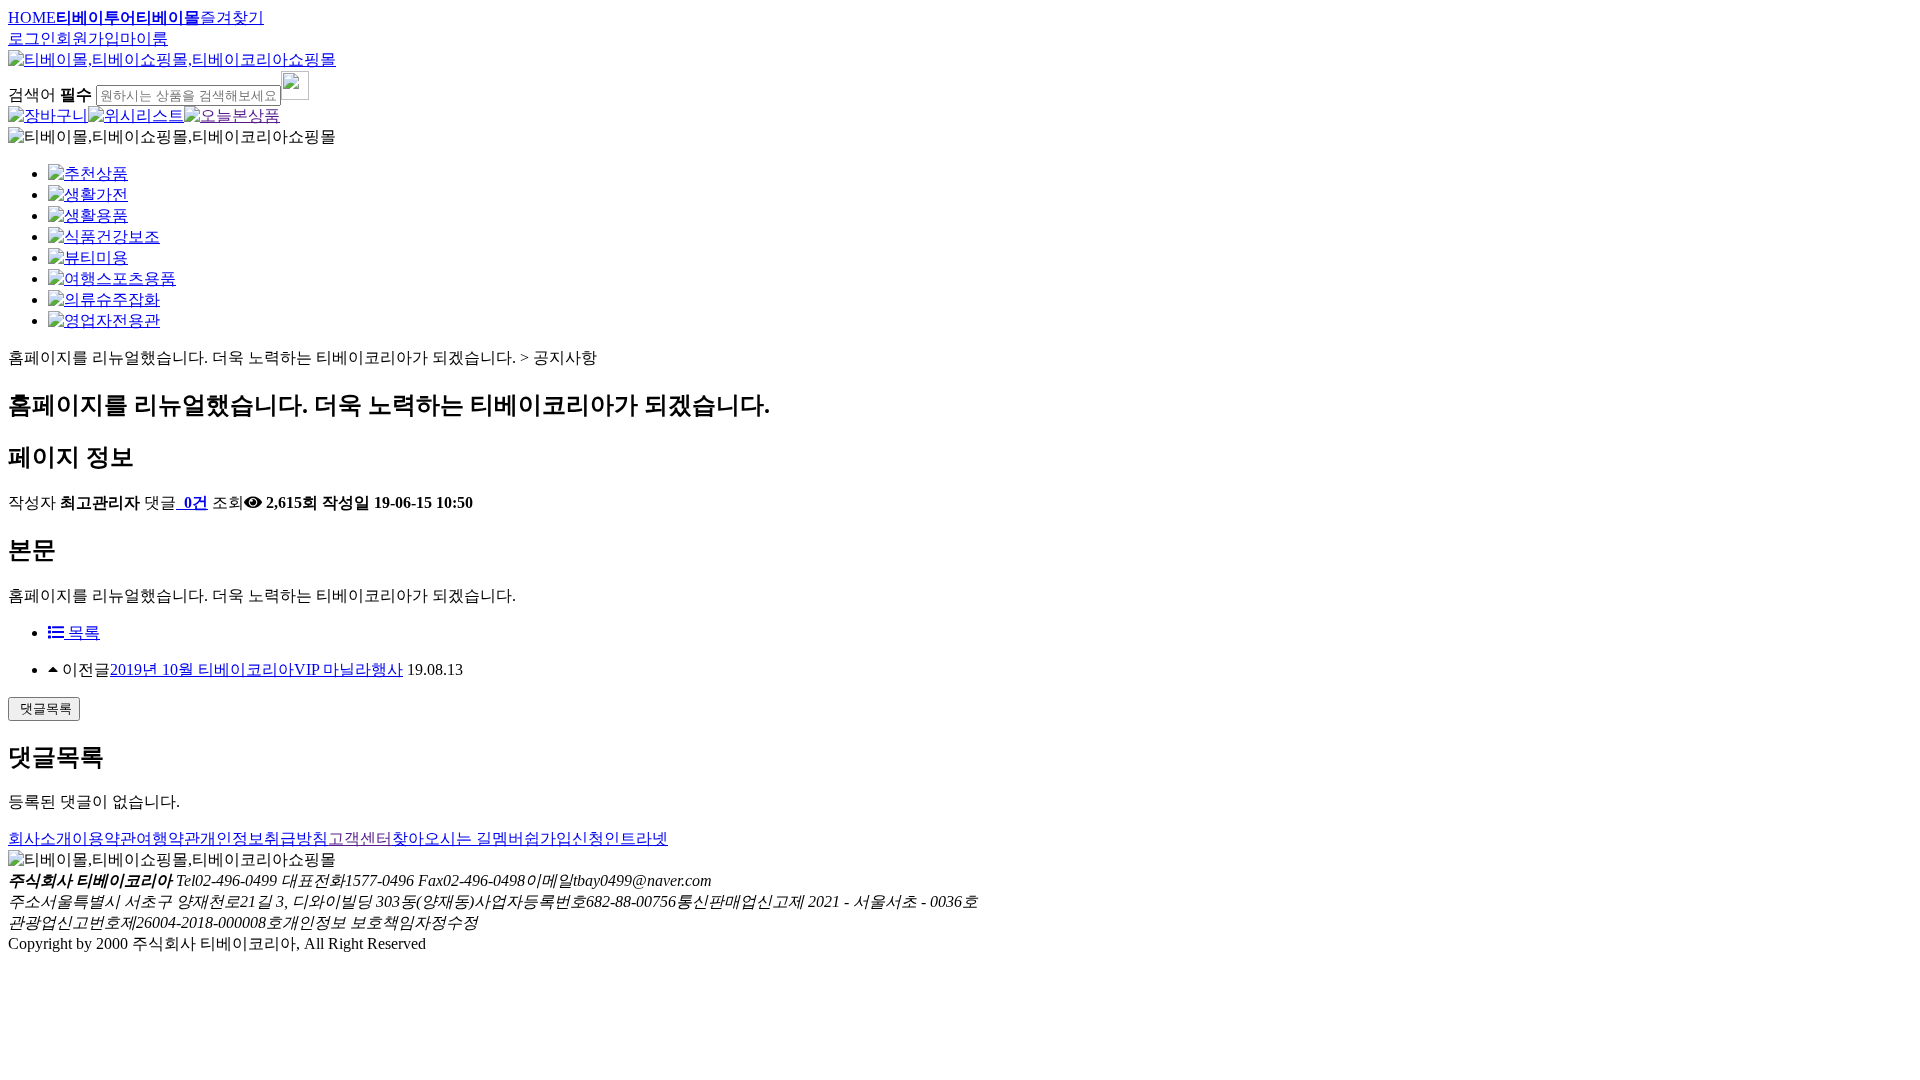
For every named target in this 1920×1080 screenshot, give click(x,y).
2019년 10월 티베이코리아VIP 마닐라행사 (256, 669)
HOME (32, 17)
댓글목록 (44, 708)
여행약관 (168, 838)
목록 (82, 632)
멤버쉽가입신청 (548, 838)
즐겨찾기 (232, 17)
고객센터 (360, 838)
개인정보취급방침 (264, 838)
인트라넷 (636, 838)
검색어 (50, 94)
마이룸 (144, 38)
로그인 (32, 38)
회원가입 (88, 38)
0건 (194, 502)
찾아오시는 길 (442, 838)
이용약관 (104, 838)
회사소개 (40, 838)
